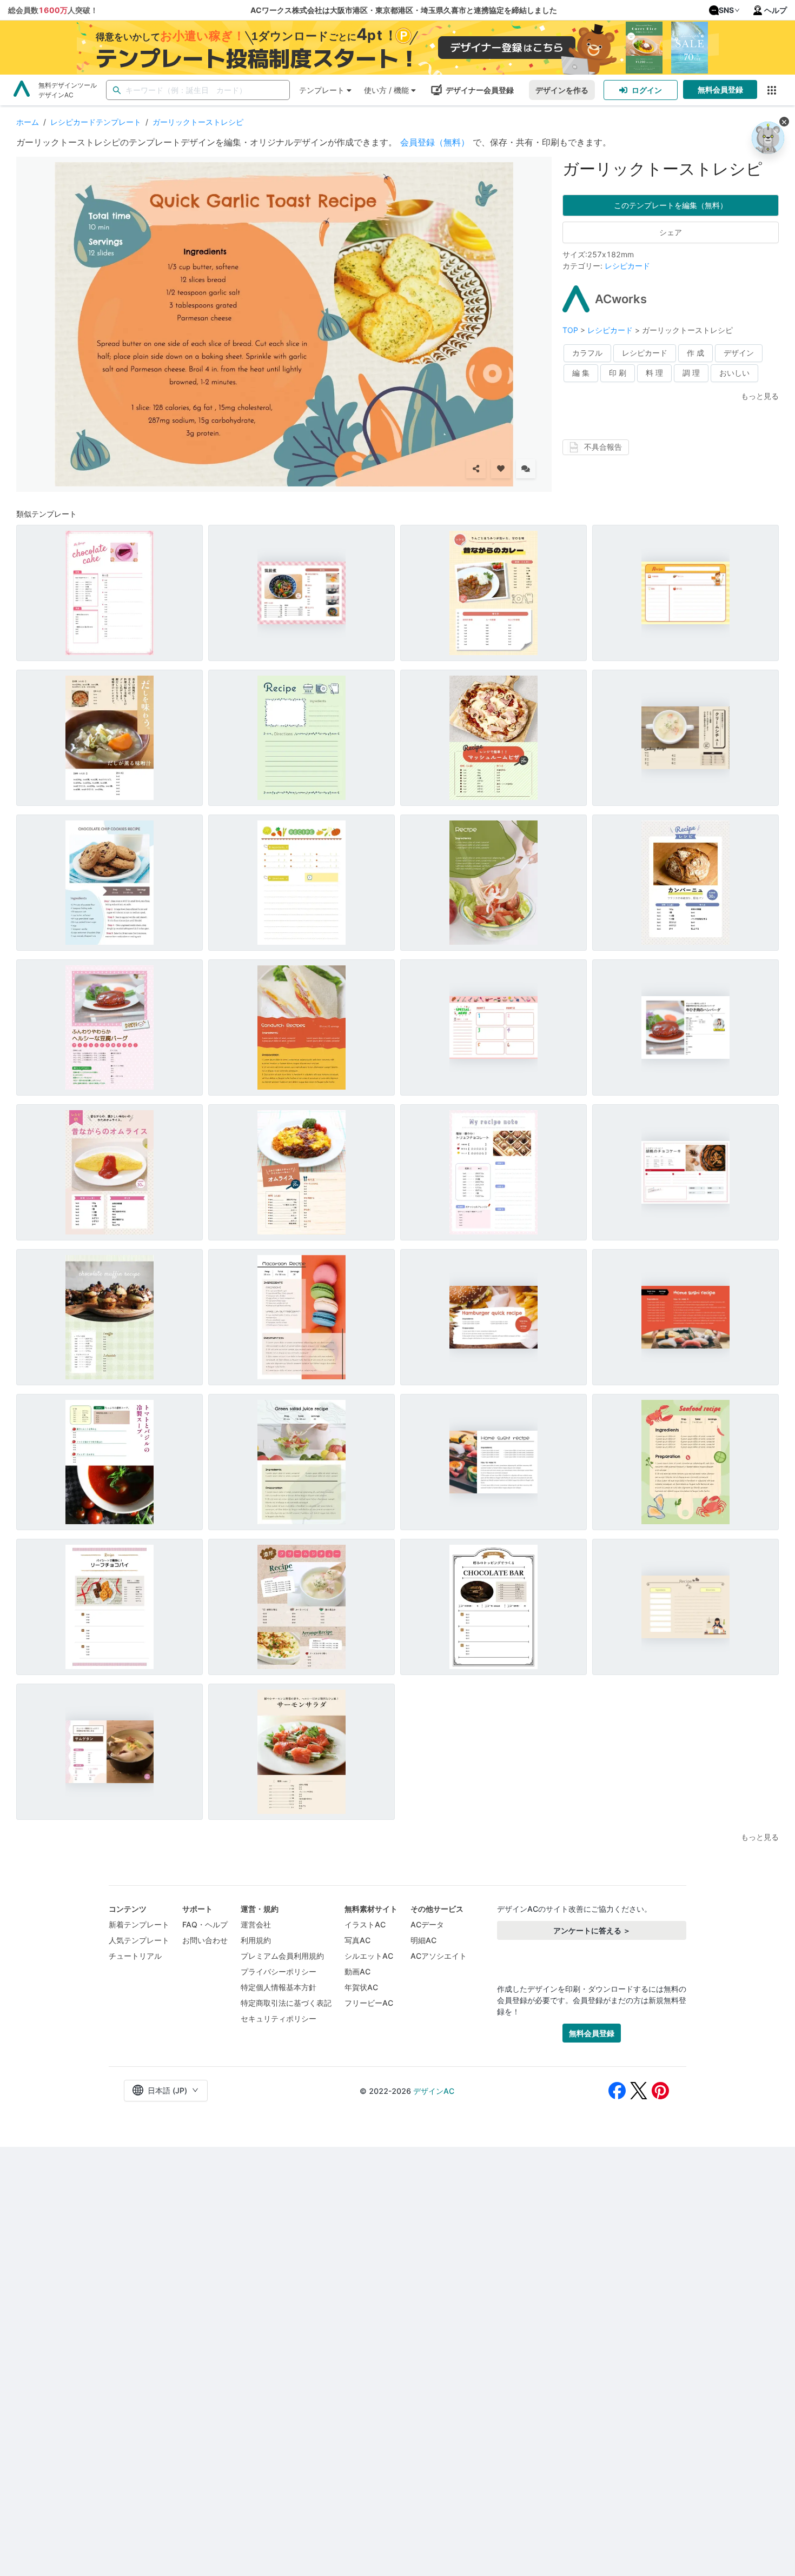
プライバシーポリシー (279, 1971)
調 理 (691, 373)
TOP (571, 330)
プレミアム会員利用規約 (282, 1956)
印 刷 (618, 373)
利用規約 (256, 1940)
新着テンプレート (139, 1924)
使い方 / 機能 (386, 90)
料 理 (654, 373)
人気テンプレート (139, 1940)
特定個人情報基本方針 (279, 1987)
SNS (726, 10)
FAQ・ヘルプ (205, 1924)
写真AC (357, 1940)
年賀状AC (361, 1987)
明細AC (423, 1940)
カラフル (587, 353)
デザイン (739, 353)
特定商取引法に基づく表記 (286, 2003)
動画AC (357, 1971)
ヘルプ (776, 10)
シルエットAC (369, 1956)
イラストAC (365, 1924)
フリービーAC (369, 2003)
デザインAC (434, 2091)
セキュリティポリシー (279, 2018)
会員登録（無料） (435, 142)
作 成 (695, 353)
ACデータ (427, 1924)
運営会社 (256, 1924)
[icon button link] (771, 90)
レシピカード (627, 266)
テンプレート (322, 90)
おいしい (734, 373)
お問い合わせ (205, 1940)
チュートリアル (135, 1956)
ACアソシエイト (439, 1956)
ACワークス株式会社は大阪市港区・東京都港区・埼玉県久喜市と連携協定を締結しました (404, 10)
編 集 (581, 373)
